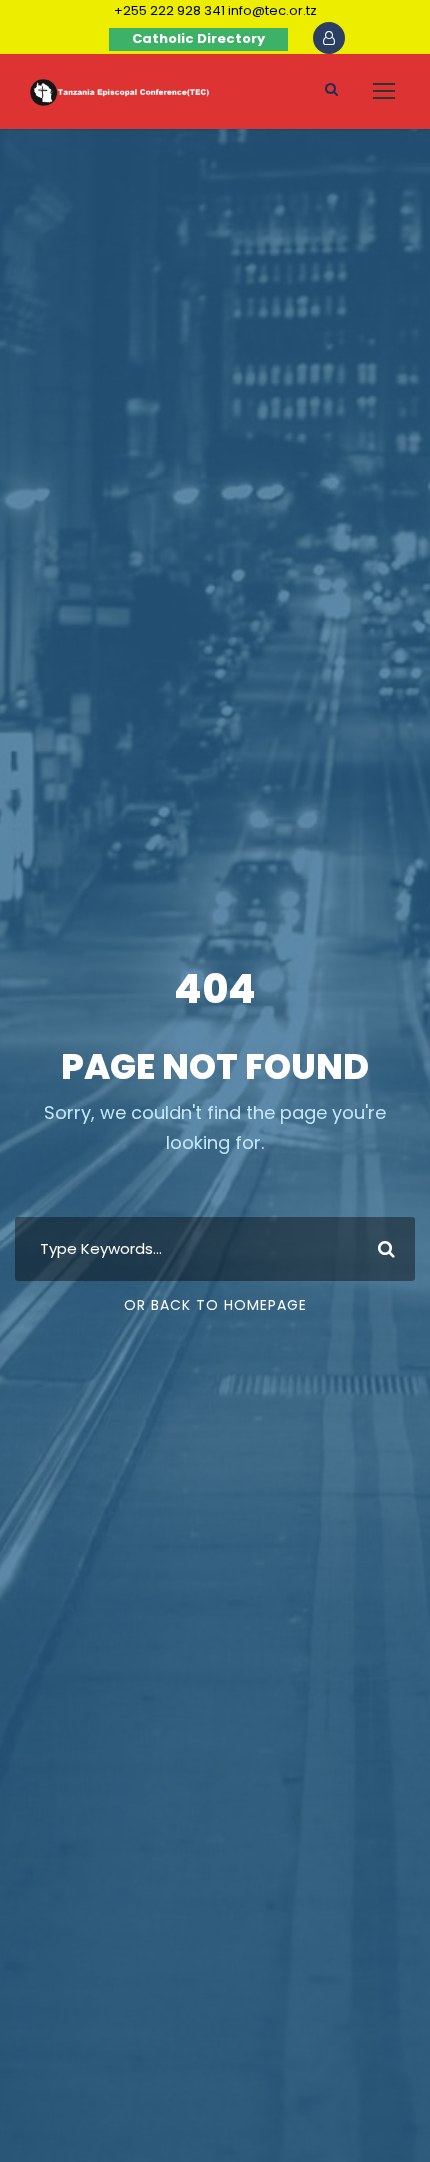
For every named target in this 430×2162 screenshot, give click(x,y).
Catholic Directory (198, 38)
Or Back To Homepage (215, 1305)
